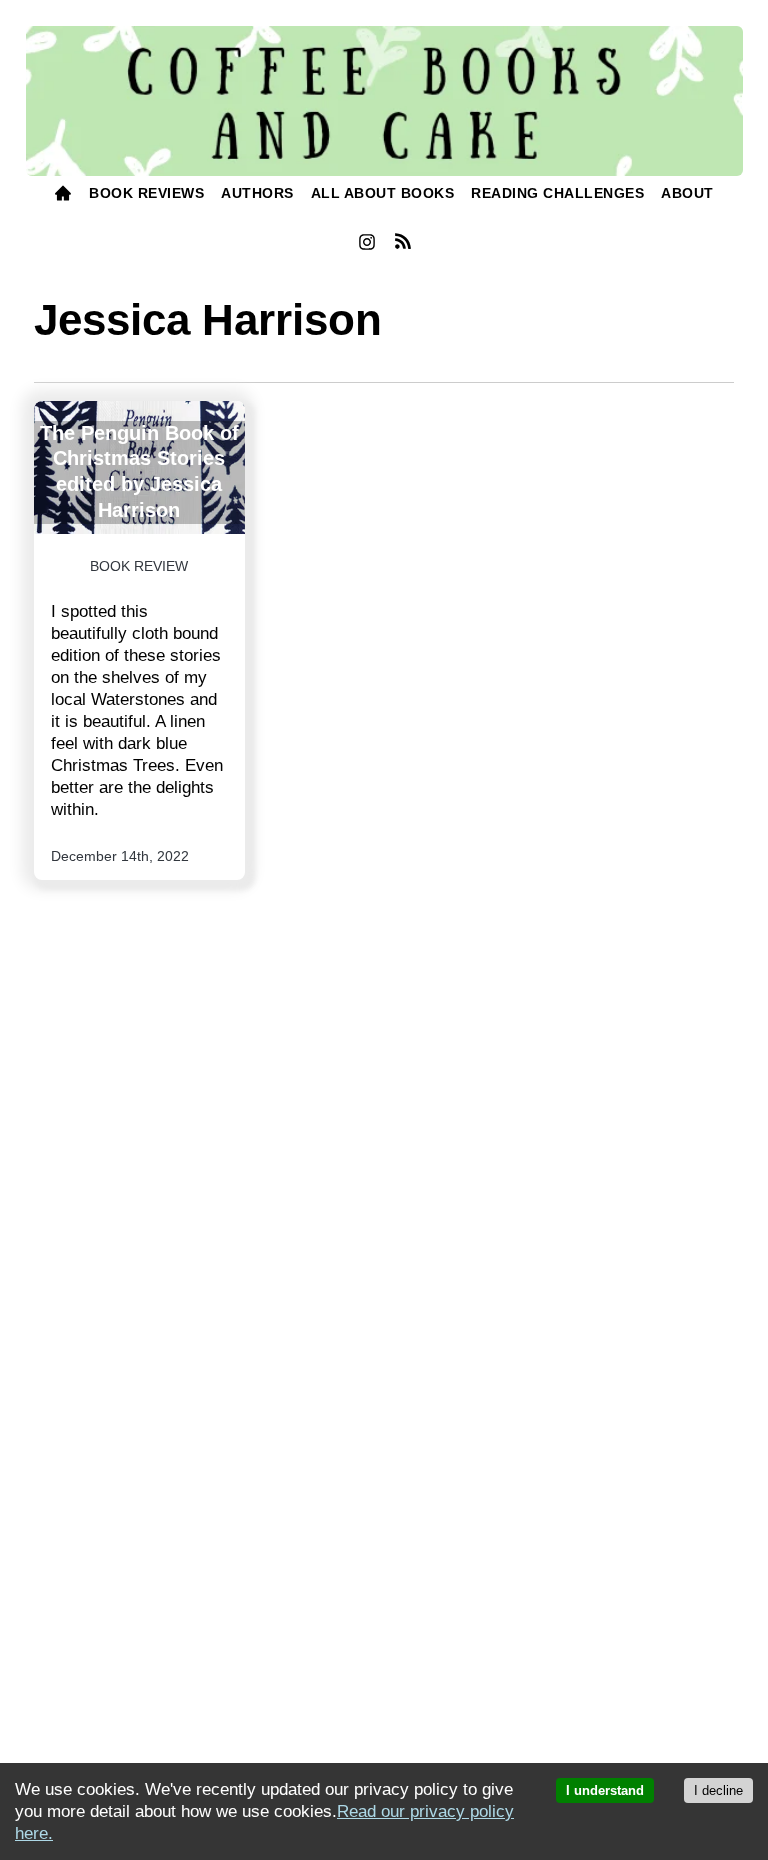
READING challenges (557, 193)
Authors (257, 193)
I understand (605, 1790)
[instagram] (366, 246)
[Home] (63, 195)
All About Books (383, 193)
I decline (718, 1790)
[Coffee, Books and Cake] (384, 101)
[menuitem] (63, 195)
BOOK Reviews (146, 193)
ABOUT (687, 193)
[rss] (402, 244)
